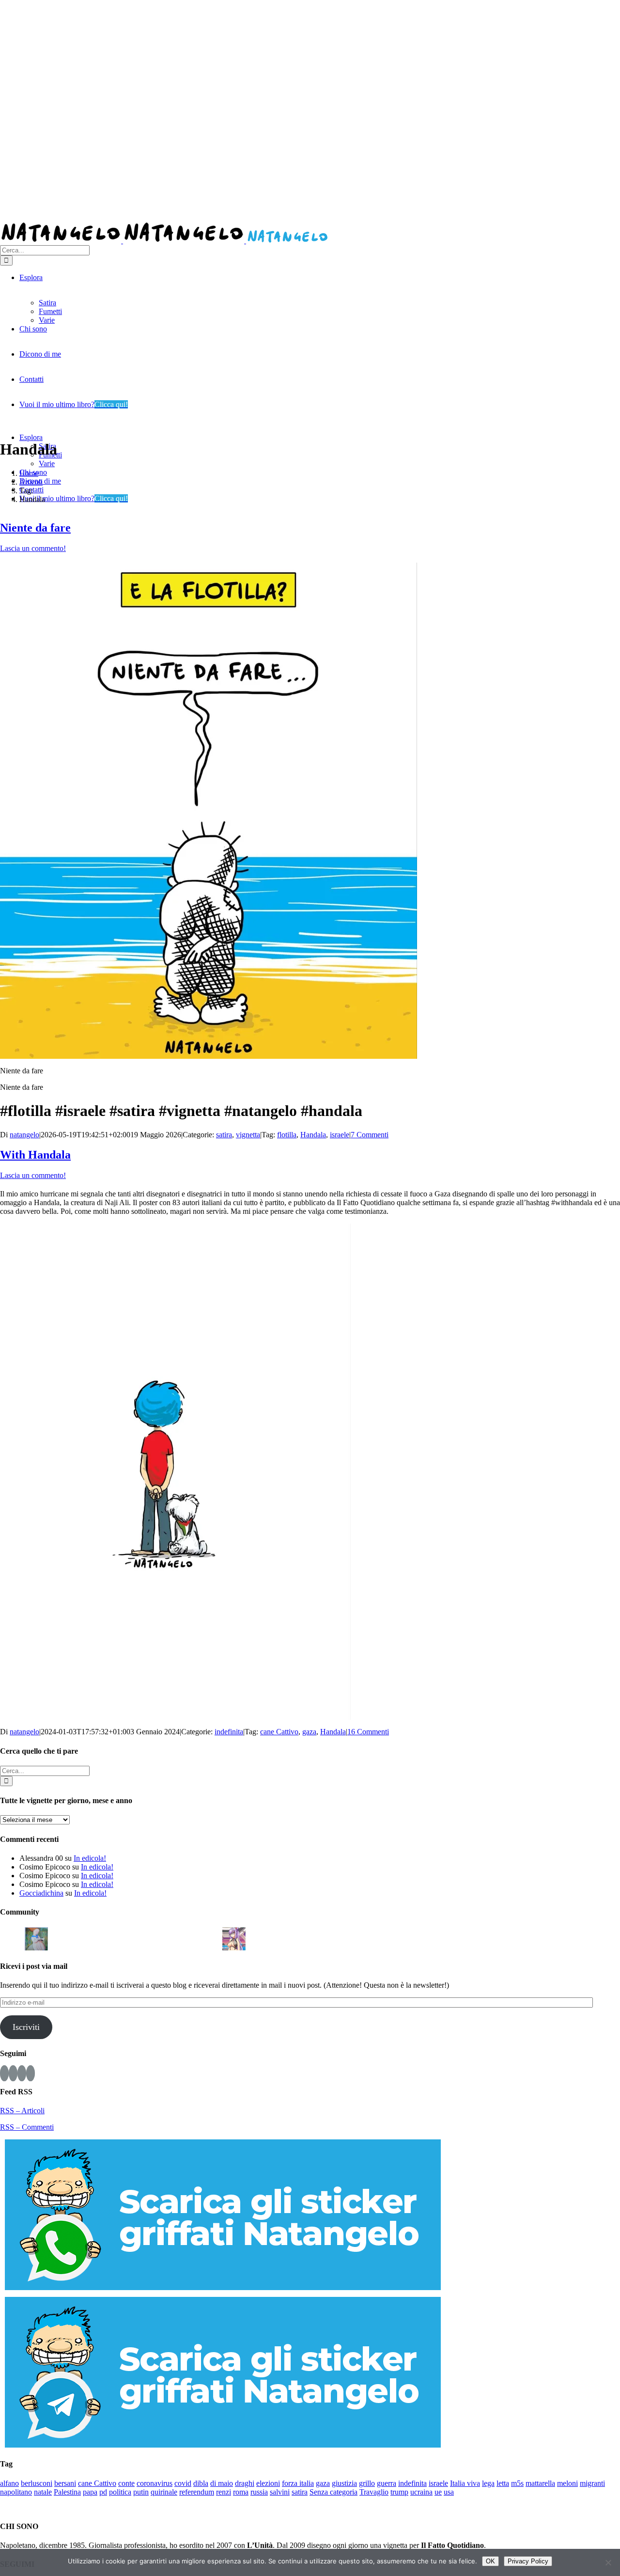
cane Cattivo (279, 1732)
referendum (197, 2492)
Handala (313, 1135)
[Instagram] (13, 2073)
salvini (280, 2492)
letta (503, 2483)
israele (340, 1135)
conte (126, 2483)
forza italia (298, 2483)
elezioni (268, 2483)
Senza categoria (333, 2492)
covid (183, 2483)
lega (488, 2483)
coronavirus (155, 2483)
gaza (309, 1732)
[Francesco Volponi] (12, 1938)
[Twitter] (22, 2073)
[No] (608, 2562)
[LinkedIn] (31, 2073)
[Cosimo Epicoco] (135, 1938)
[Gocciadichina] (36, 1938)
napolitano (16, 2492)
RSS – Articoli (22, 2111)
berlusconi (37, 2483)
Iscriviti (26, 2027)
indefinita (229, 1732)
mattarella (540, 2483)
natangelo (24, 1135)
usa (449, 2492)
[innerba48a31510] (209, 1938)
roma (241, 2492)
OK (490, 2561)
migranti (592, 2483)
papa (90, 2492)
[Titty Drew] (234, 1938)
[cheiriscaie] (86, 1938)
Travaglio (374, 2492)
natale (43, 2492)
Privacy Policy (528, 2561)
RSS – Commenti (27, 2127)
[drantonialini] (61, 1938)
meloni (567, 2483)
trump (399, 2492)
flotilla (287, 1135)
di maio (222, 2483)
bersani (65, 2483)
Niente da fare (35, 528)
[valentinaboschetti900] (185, 1938)
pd (103, 2492)
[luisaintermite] (110, 1938)
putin (141, 2492)
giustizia (344, 2483)
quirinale (164, 2492)
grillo (367, 2483)
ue (438, 2492)
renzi (224, 2492)
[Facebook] (4, 2073)
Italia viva (465, 2483)
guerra (387, 2483)
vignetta (248, 1135)
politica (120, 2492)
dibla (201, 2483)
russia (259, 2492)
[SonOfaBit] (160, 1938)
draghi (245, 2483)
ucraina (421, 2492)
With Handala (35, 1155)
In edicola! (90, 1858)
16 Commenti (368, 1732)
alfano (9, 2483)
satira (224, 1135)
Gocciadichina (41, 1893)
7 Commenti (370, 1135)
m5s (517, 2483)
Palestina (67, 2492)
